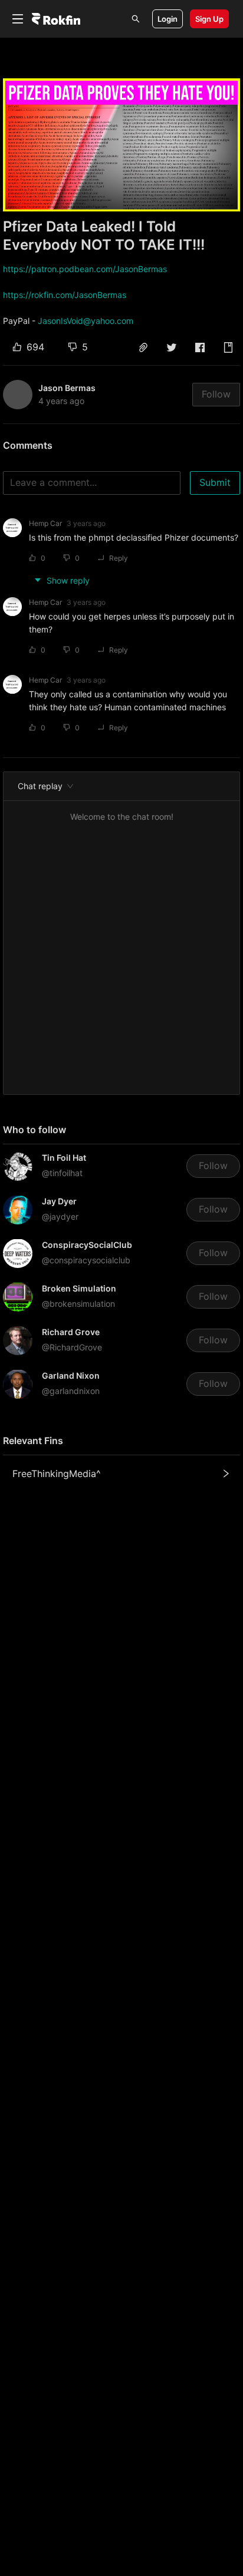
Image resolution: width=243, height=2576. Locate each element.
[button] (143, 347)
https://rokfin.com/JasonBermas (65, 295)
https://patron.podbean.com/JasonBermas (85, 269)
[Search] (136, 19)
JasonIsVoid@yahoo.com (86, 321)
